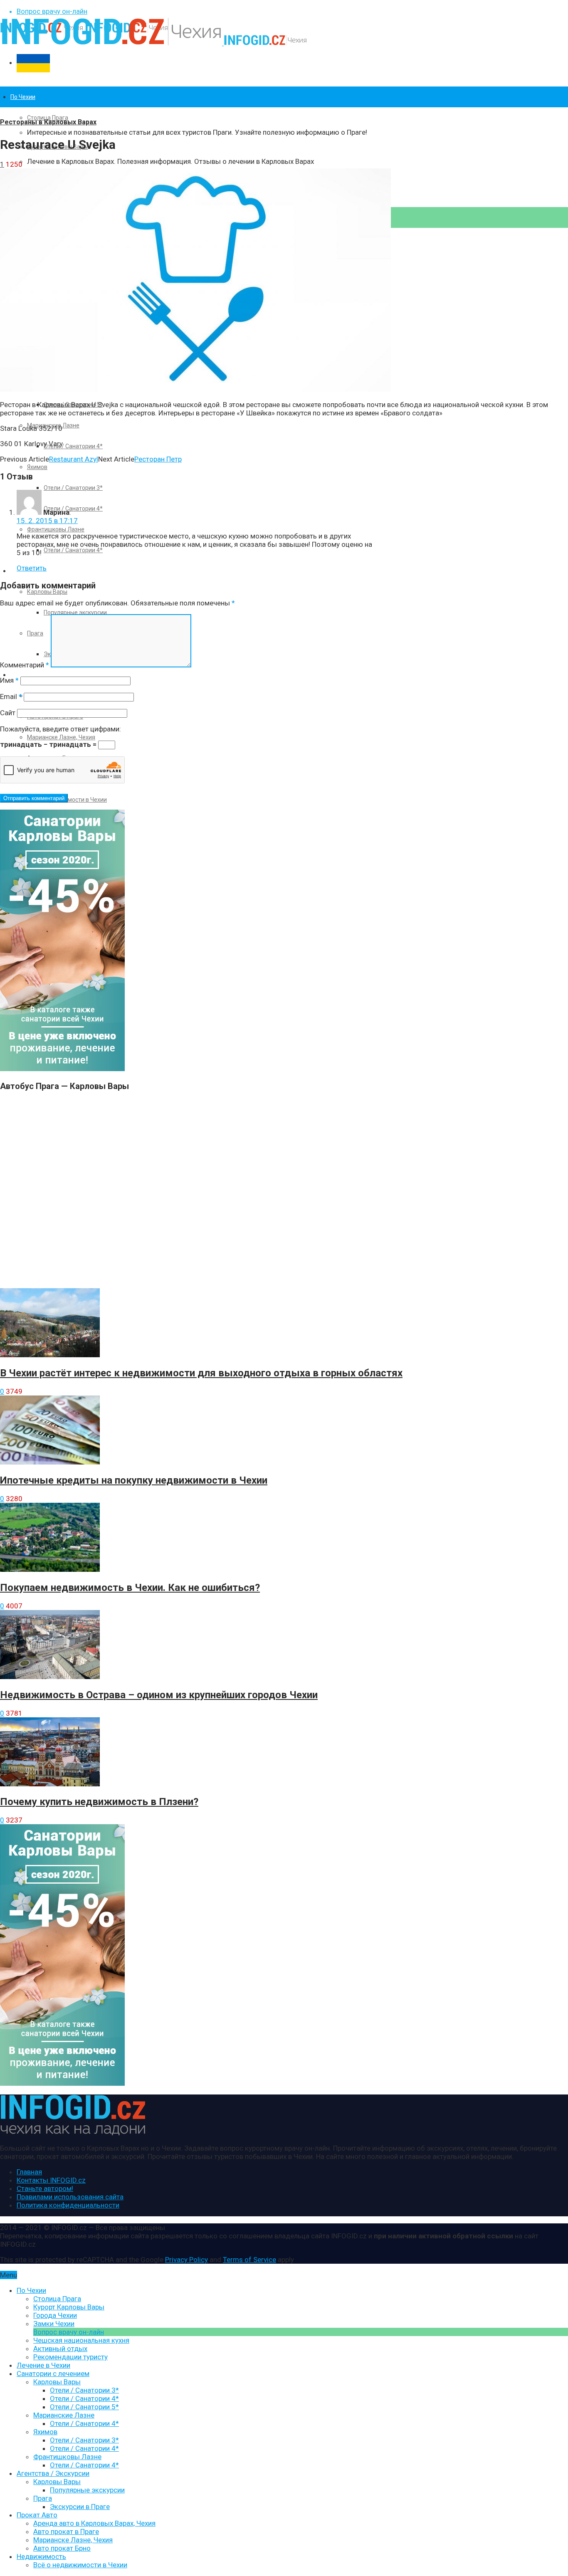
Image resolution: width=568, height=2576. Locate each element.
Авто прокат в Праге (66, 2532)
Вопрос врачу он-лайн (52, 11)
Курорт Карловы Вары (69, 2307)
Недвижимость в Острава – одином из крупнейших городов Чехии (159, 1695)
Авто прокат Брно (62, 2548)
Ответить (32, 568)
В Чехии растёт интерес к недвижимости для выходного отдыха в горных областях (201, 1373)
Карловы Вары (47, 592)
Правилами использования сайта (70, 2197)
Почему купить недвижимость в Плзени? (99, 1802)
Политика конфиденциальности (68, 2205)
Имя (9, 680)
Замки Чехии (54, 2324)
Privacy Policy (186, 2260)
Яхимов (37, 467)
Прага (43, 2498)
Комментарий (25, 665)
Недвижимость (41, 2556)
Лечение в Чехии (43, 2365)
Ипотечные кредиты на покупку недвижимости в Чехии (134, 1480)
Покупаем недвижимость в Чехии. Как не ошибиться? (130, 1588)
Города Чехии (55, 2315)
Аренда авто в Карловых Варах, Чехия (94, 2523)
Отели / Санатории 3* (73, 488)
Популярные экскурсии (75, 613)
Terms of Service (249, 2260)
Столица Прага (48, 118)
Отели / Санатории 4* (73, 446)
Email (11, 696)
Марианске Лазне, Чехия (61, 737)
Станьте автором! (45, 2188)
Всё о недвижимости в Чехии (80, 2565)
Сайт (8, 713)
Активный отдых (60, 2349)
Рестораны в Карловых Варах (48, 122)
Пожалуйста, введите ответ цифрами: (61, 729)
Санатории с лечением (53, 2373)
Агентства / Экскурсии (53, 2473)
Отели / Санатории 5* (84, 2407)
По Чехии (23, 97)
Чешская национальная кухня (81, 2340)
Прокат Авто (28, 675)
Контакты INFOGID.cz (51, 2180)
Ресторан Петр (158, 459)
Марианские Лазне (64, 2415)
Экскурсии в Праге (80, 2507)
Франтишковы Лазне (56, 529)
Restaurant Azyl (74, 459)
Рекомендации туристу (70, 2357)
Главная (29, 2172)
